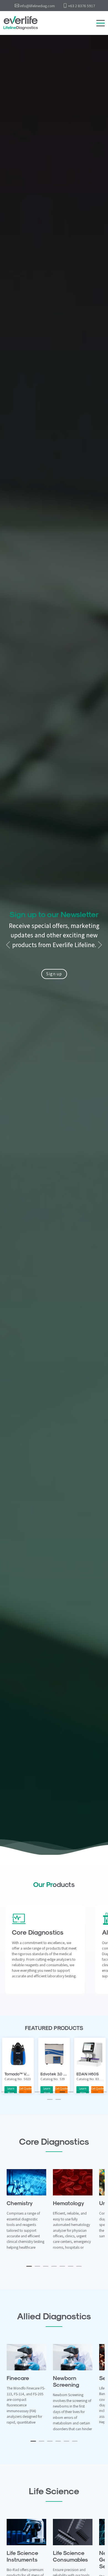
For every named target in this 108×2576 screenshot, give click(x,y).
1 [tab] (4, 2094)
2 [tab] (12, 2094)
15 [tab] (58, 2102)
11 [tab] (87, 2094)
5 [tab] (37, 2094)
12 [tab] (96, 2094)
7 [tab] (54, 2094)
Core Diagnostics (38, 1932)
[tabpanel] (54, 2065)
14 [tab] (50, 2102)
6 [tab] (46, 2094)
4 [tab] (29, 2094)
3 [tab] (21, 2094)
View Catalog (54, 953)
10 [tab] (79, 2094)
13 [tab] (104, 2094)
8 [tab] (62, 2094)
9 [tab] (71, 2094)
